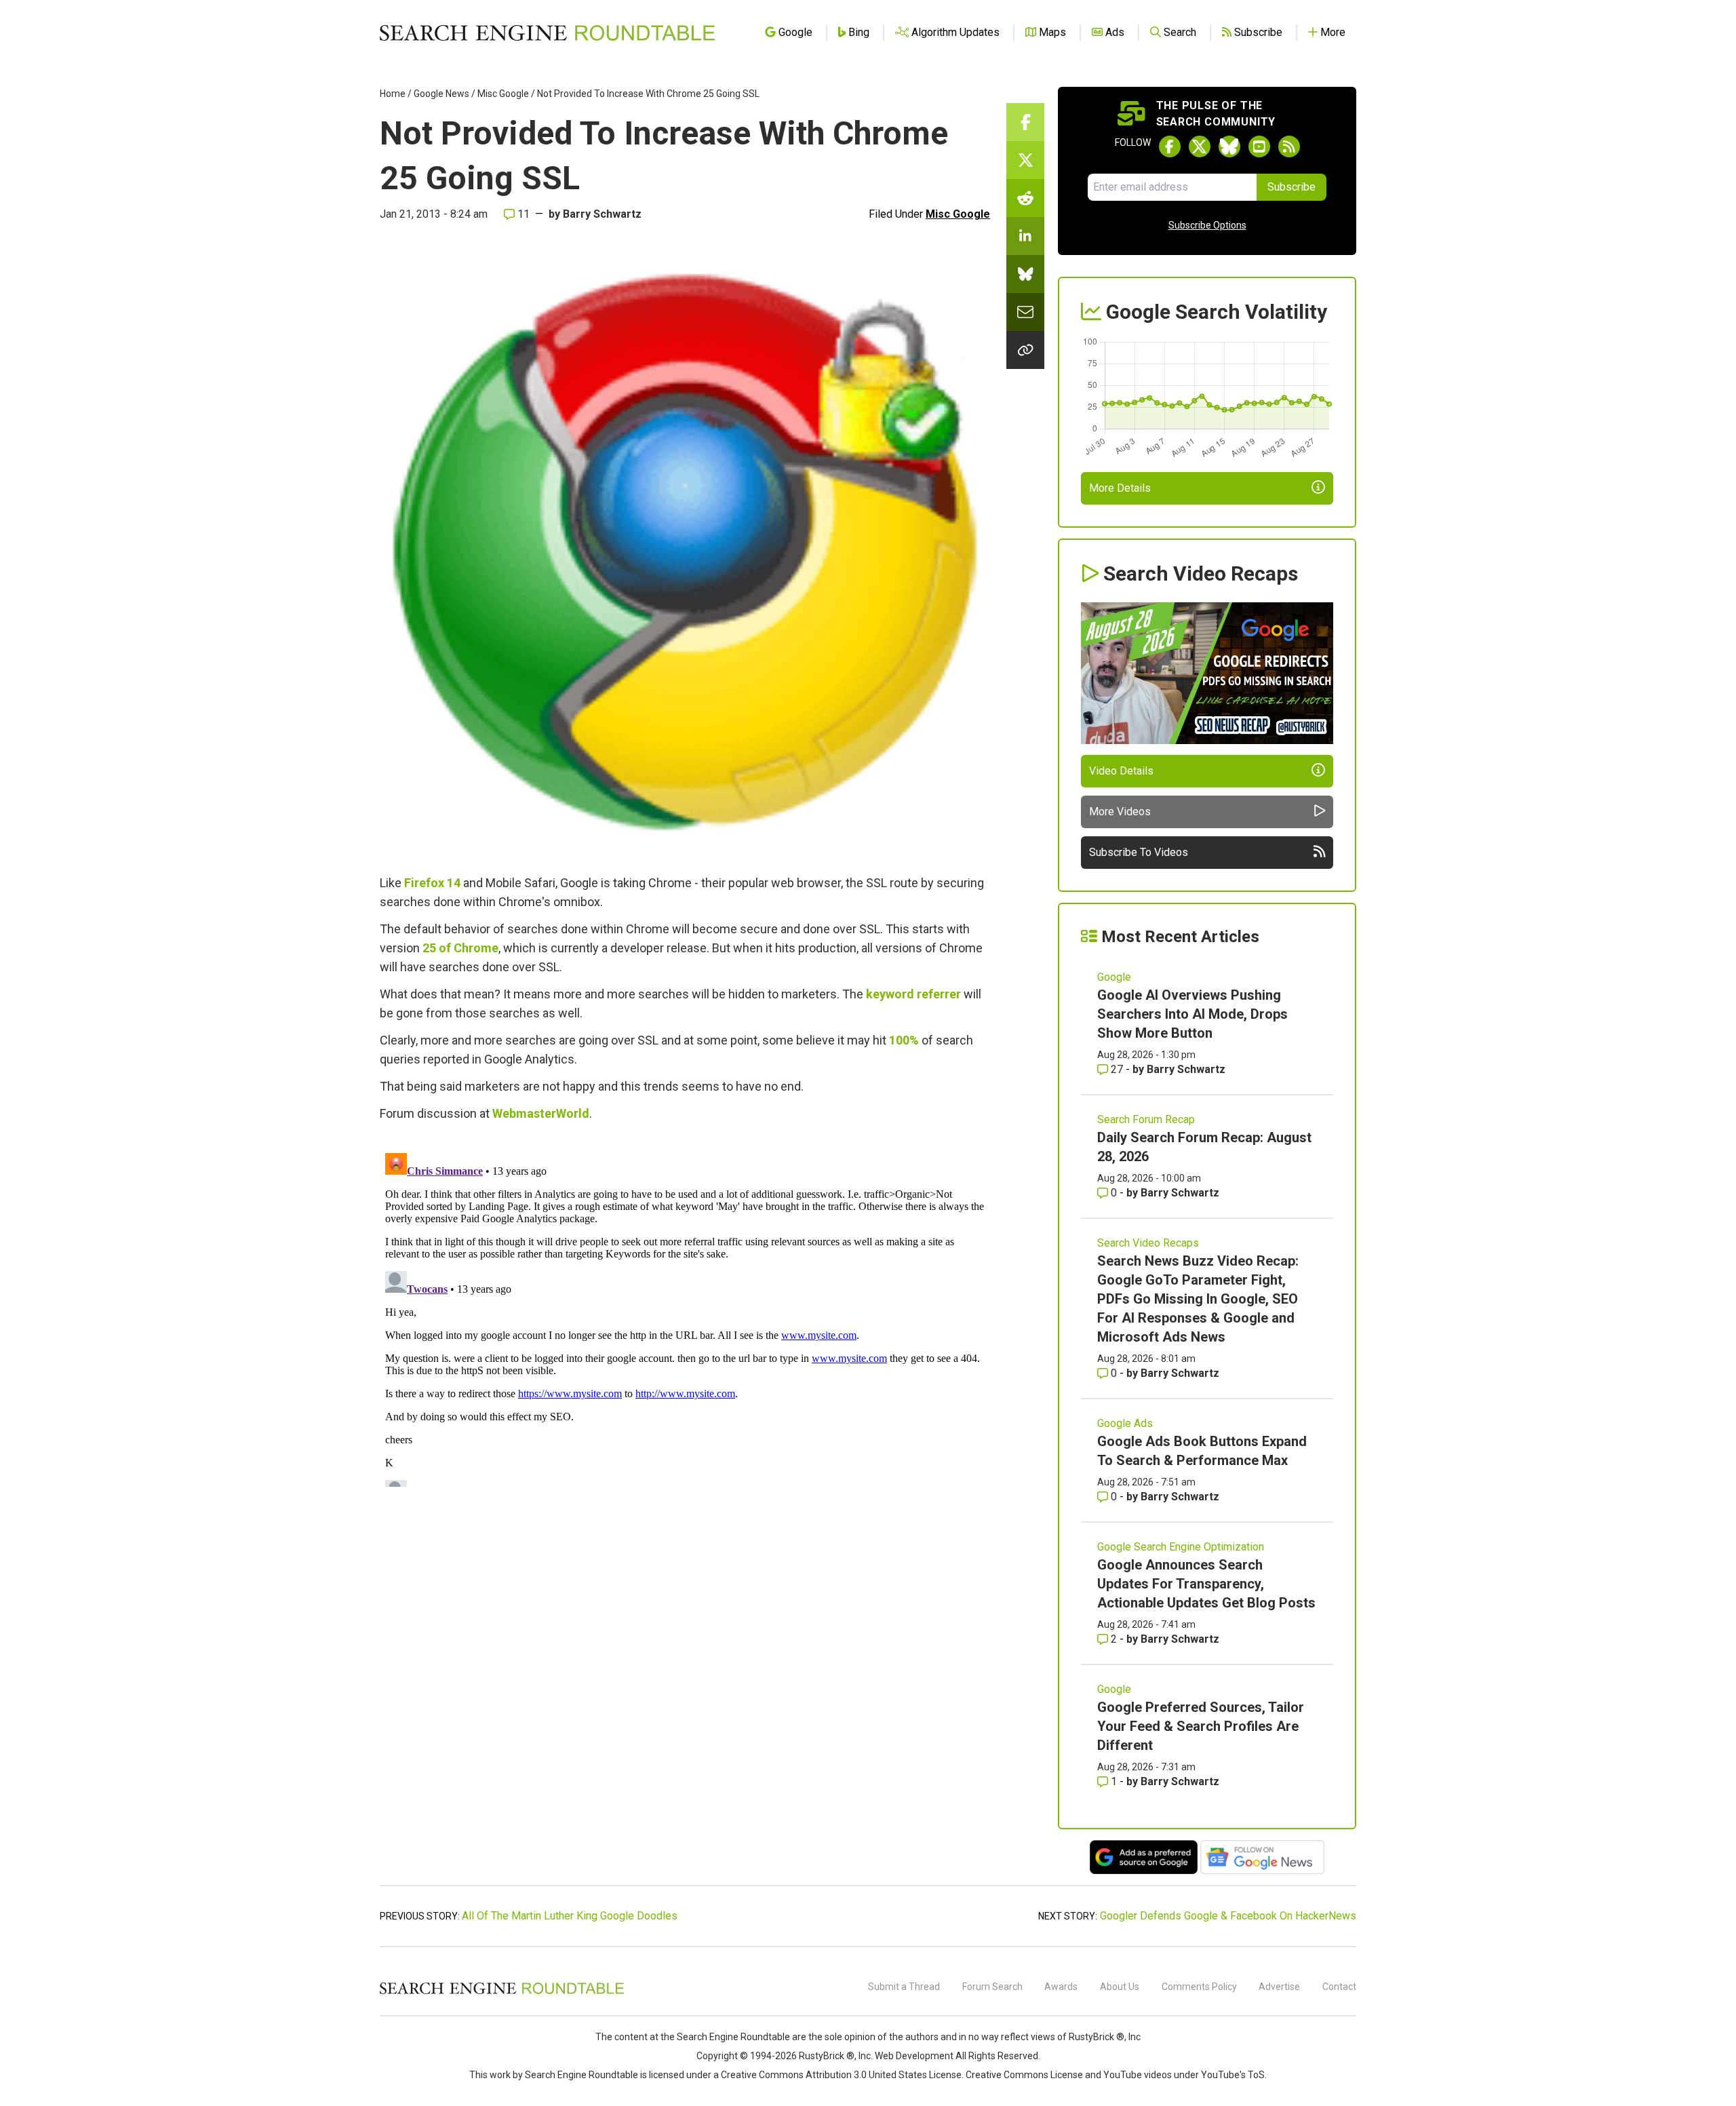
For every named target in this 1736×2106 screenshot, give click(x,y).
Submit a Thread (904, 1987)
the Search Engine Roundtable (726, 2037)
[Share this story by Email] (1025, 312)
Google (1114, 977)
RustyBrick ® (827, 2056)
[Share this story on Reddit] (1025, 198)
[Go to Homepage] (547, 33)
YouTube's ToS (1233, 2075)
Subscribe (1291, 187)
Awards (1061, 1987)
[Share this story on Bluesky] (1025, 274)
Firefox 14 (432, 883)
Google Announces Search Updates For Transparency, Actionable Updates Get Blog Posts (1206, 1584)
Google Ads (1125, 1423)
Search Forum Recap (1146, 1119)
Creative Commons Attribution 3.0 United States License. (842, 2075)
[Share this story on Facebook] (1025, 122)
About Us (1120, 1987)
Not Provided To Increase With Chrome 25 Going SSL (648, 94)
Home (393, 94)
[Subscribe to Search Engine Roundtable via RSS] (1289, 147)
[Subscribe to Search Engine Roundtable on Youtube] (1259, 147)
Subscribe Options (1207, 225)
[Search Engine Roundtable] (502, 1992)
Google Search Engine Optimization (1181, 1547)
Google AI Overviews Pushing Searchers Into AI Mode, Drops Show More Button (1192, 1014)
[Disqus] (685, 1317)
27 (1117, 1069)
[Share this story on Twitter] (1025, 160)
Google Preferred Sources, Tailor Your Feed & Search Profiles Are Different (1201, 1726)
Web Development (914, 2056)
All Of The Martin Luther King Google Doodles (570, 1916)
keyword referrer (913, 994)
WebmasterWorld (541, 1113)
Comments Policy (1199, 1987)
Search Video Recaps (1148, 1243)
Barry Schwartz (602, 214)
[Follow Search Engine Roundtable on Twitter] (1200, 147)
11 (522, 214)
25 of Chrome (460, 948)
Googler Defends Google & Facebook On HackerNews (1228, 1916)
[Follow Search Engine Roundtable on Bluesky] (1229, 147)
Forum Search (992, 1987)
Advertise (1279, 1987)
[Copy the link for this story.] (1025, 350)
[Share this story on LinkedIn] (1025, 236)
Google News (441, 94)
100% (904, 1040)
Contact (1339, 1987)
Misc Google (503, 94)
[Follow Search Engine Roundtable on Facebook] (1170, 147)
